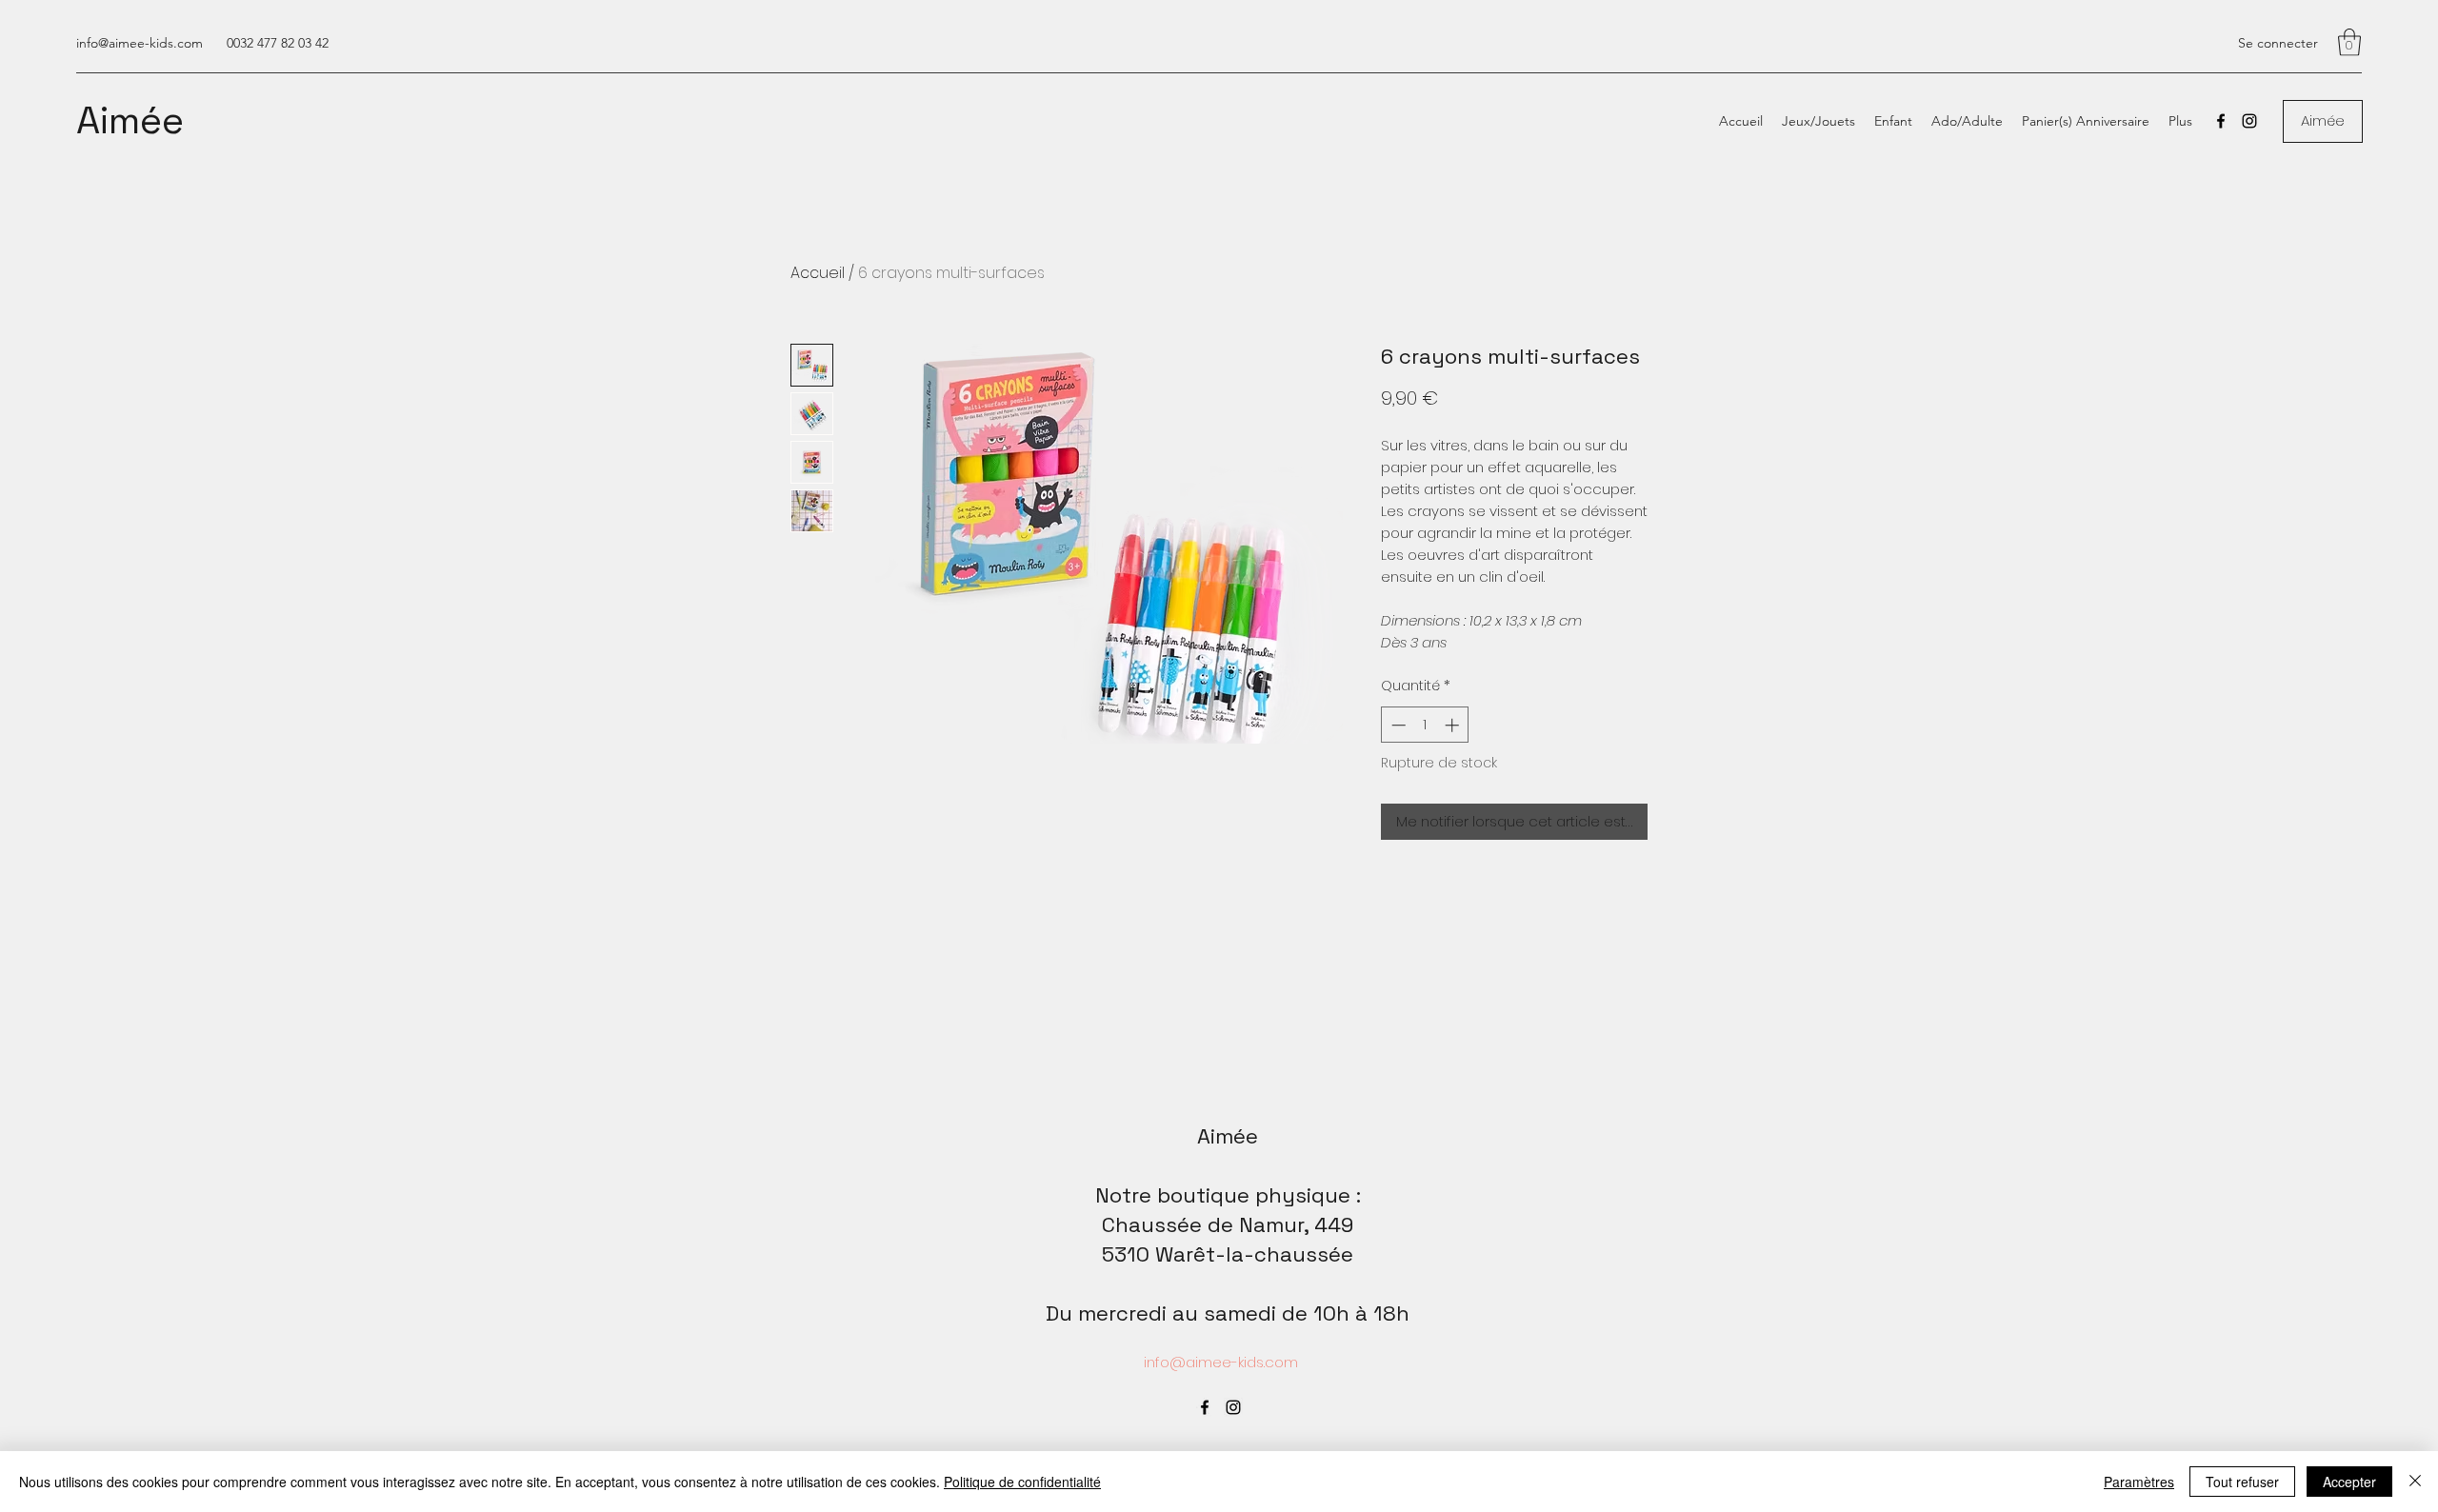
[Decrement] (1397, 725)
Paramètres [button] (2139, 1482)
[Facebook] (2221, 121)
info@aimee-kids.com (140, 43)
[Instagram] (2249, 121)
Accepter (2349, 1482)
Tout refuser (2242, 1482)
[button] (2349, 42)
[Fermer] (2415, 1482)
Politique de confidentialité (1022, 1482)
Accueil (818, 273)
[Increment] (1454, 725)
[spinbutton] (1425, 725)
